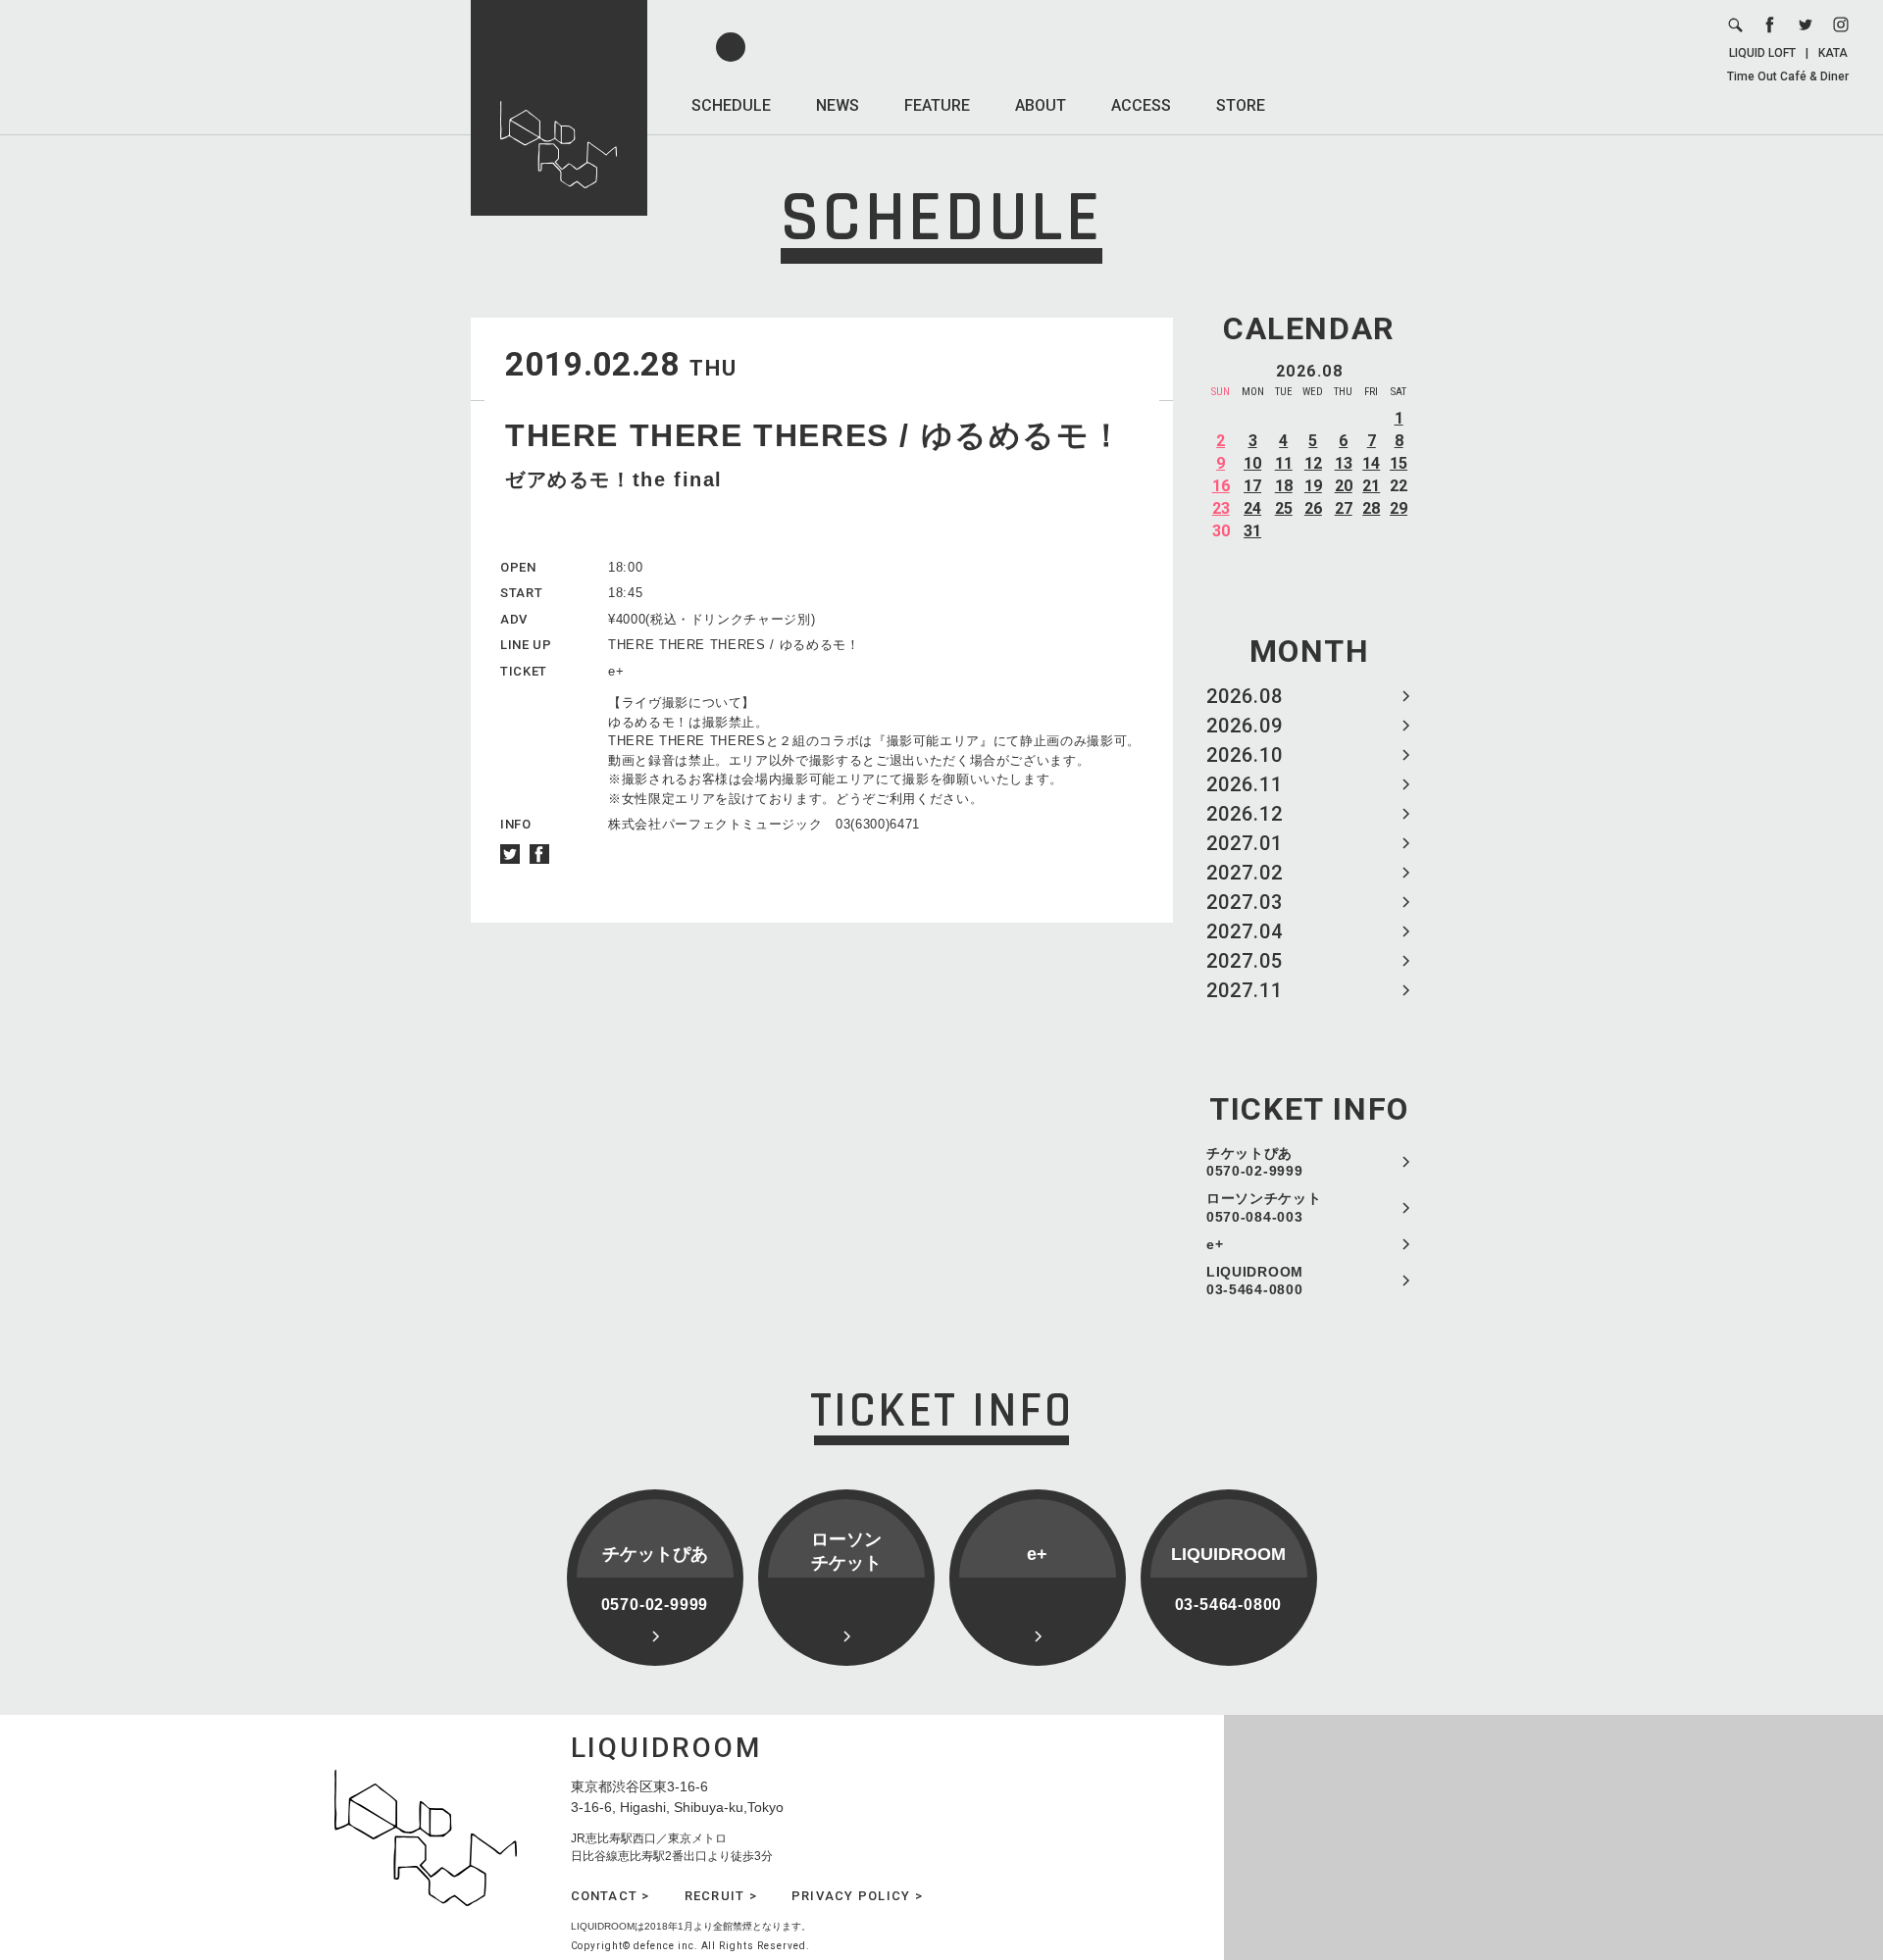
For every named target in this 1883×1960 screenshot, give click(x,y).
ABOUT (1041, 105)
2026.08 (1245, 696)
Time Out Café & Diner (1788, 76)
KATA (1833, 53)
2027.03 (1245, 902)
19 (1313, 486)
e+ (1215, 1244)
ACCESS (1141, 105)
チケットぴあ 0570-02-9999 (1254, 1162)
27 (1344, 508)
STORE (1241, 105)
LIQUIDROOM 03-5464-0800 (1255, 1281)
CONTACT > (611, 1896)
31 (1252, 531)
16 (1221, 486)
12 (1313, 463)
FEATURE (937, 105)
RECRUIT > (721, 1896)
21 (1371, 486)
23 (1221, 508)
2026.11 (1245, 784)
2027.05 (1245, 961)
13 (1344, 463)
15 (1399, 463)
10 (1252, 463)
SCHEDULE (731, 105)
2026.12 (1245, 814)
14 (1371, 463)
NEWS (838, 105)
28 (1371, 508)
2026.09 (1245, 726)
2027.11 (1245, 990)
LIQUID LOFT (1762, 53)
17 (1252, 486)
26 (1313, 508)
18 (1284, 486)
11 (1284, 463)
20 (1344, 486)
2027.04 (1245, 931)
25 (1284, 508)
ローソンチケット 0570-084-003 (1264, 1207)
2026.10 (1245, 755)
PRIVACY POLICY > (857, 1896)
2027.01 (1245, 843)
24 (1252, 508)
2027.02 (1245, 873)
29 (1399, 508)
